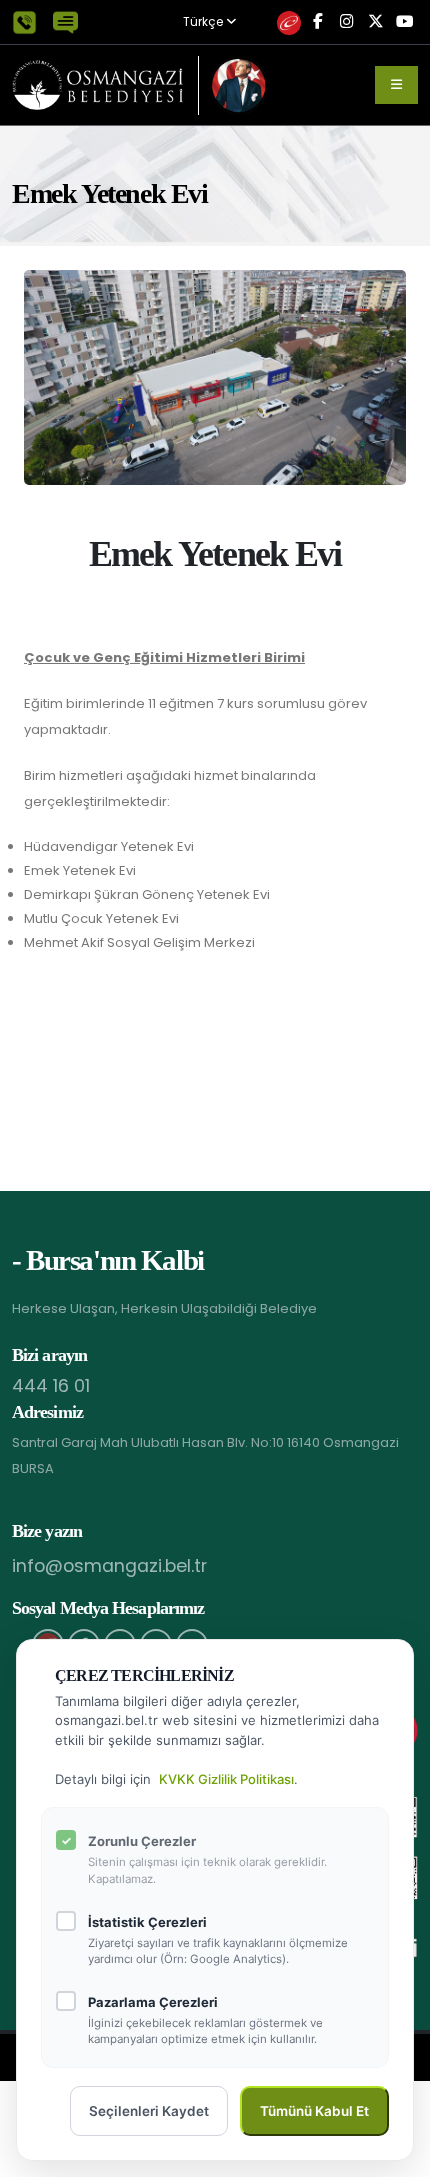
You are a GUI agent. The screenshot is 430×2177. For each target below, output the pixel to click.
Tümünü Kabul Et (314, 2111)
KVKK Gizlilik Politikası (226, 1779)
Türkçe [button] (204, 22)
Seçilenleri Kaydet (149, 2111)
